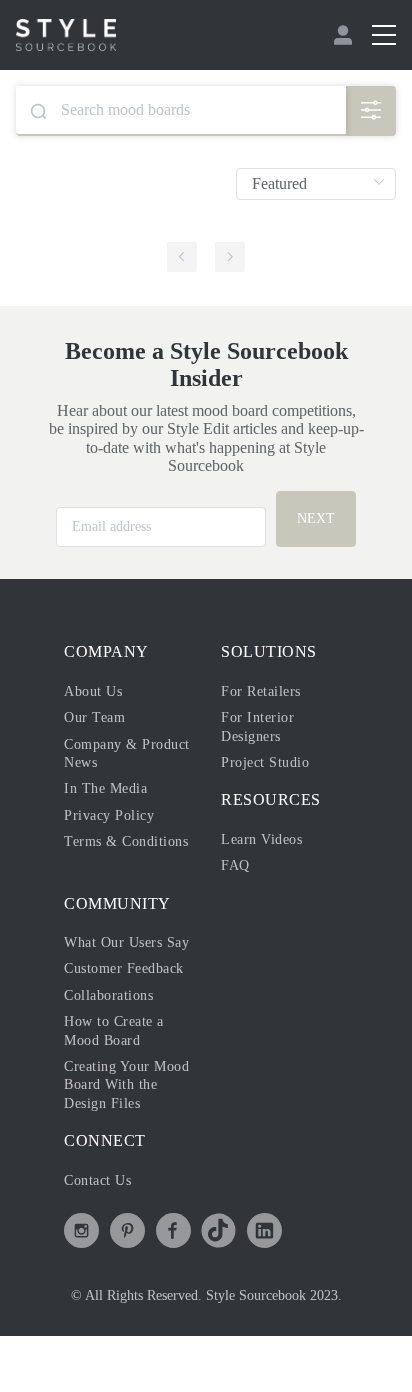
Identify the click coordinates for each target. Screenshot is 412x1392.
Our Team (94, 717)
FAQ (235, 865)
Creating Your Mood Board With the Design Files (126, 1085)
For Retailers (261, 691)
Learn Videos (261, 839)
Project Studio (265, 762)
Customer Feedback (124, 968)
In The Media (105, 788)
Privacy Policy (109, 815)
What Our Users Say (126, 942)
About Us (93, 691)
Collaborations (108, 995)
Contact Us (97, 1180)
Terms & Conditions (126, 841)
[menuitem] (345, 35)
